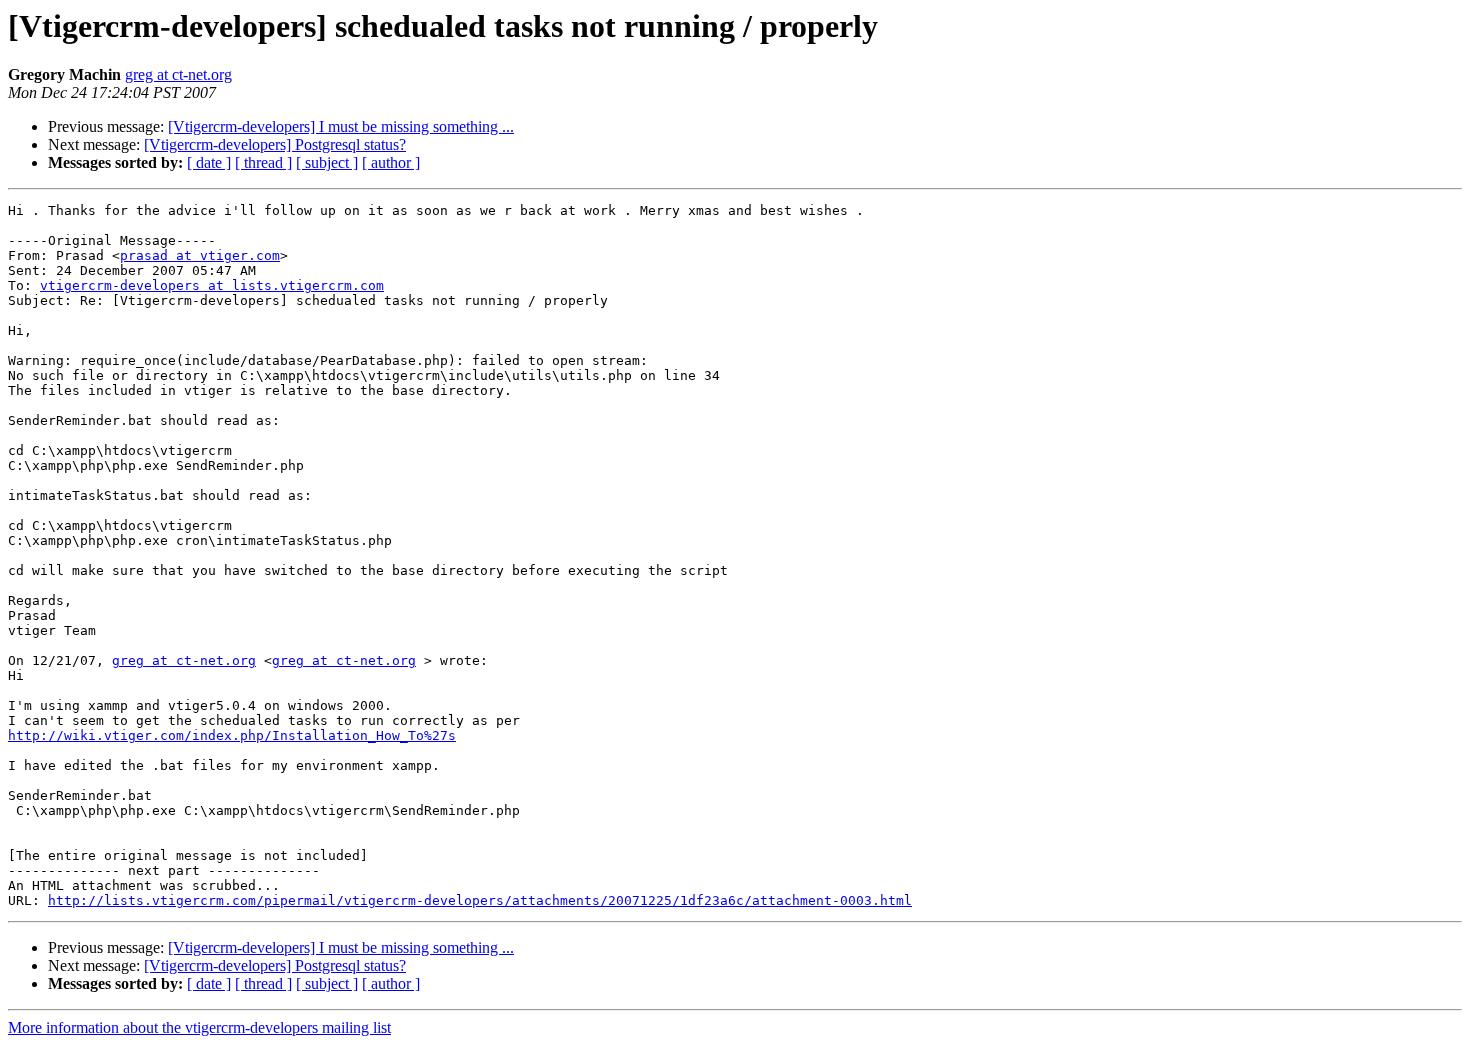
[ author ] (391, 162)
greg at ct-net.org (178, 74)
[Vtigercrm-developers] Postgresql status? (275, 144)
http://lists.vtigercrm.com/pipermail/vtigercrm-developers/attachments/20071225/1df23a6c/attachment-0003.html (480, 900)
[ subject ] (327, 162)
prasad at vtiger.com (200, 255)
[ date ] (209, 162)
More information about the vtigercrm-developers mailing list (199, 1027)
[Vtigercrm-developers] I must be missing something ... (341, 126)
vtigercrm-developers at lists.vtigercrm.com (212, 285)
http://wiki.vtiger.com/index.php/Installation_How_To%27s (232, 735)
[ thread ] (263, 162)
